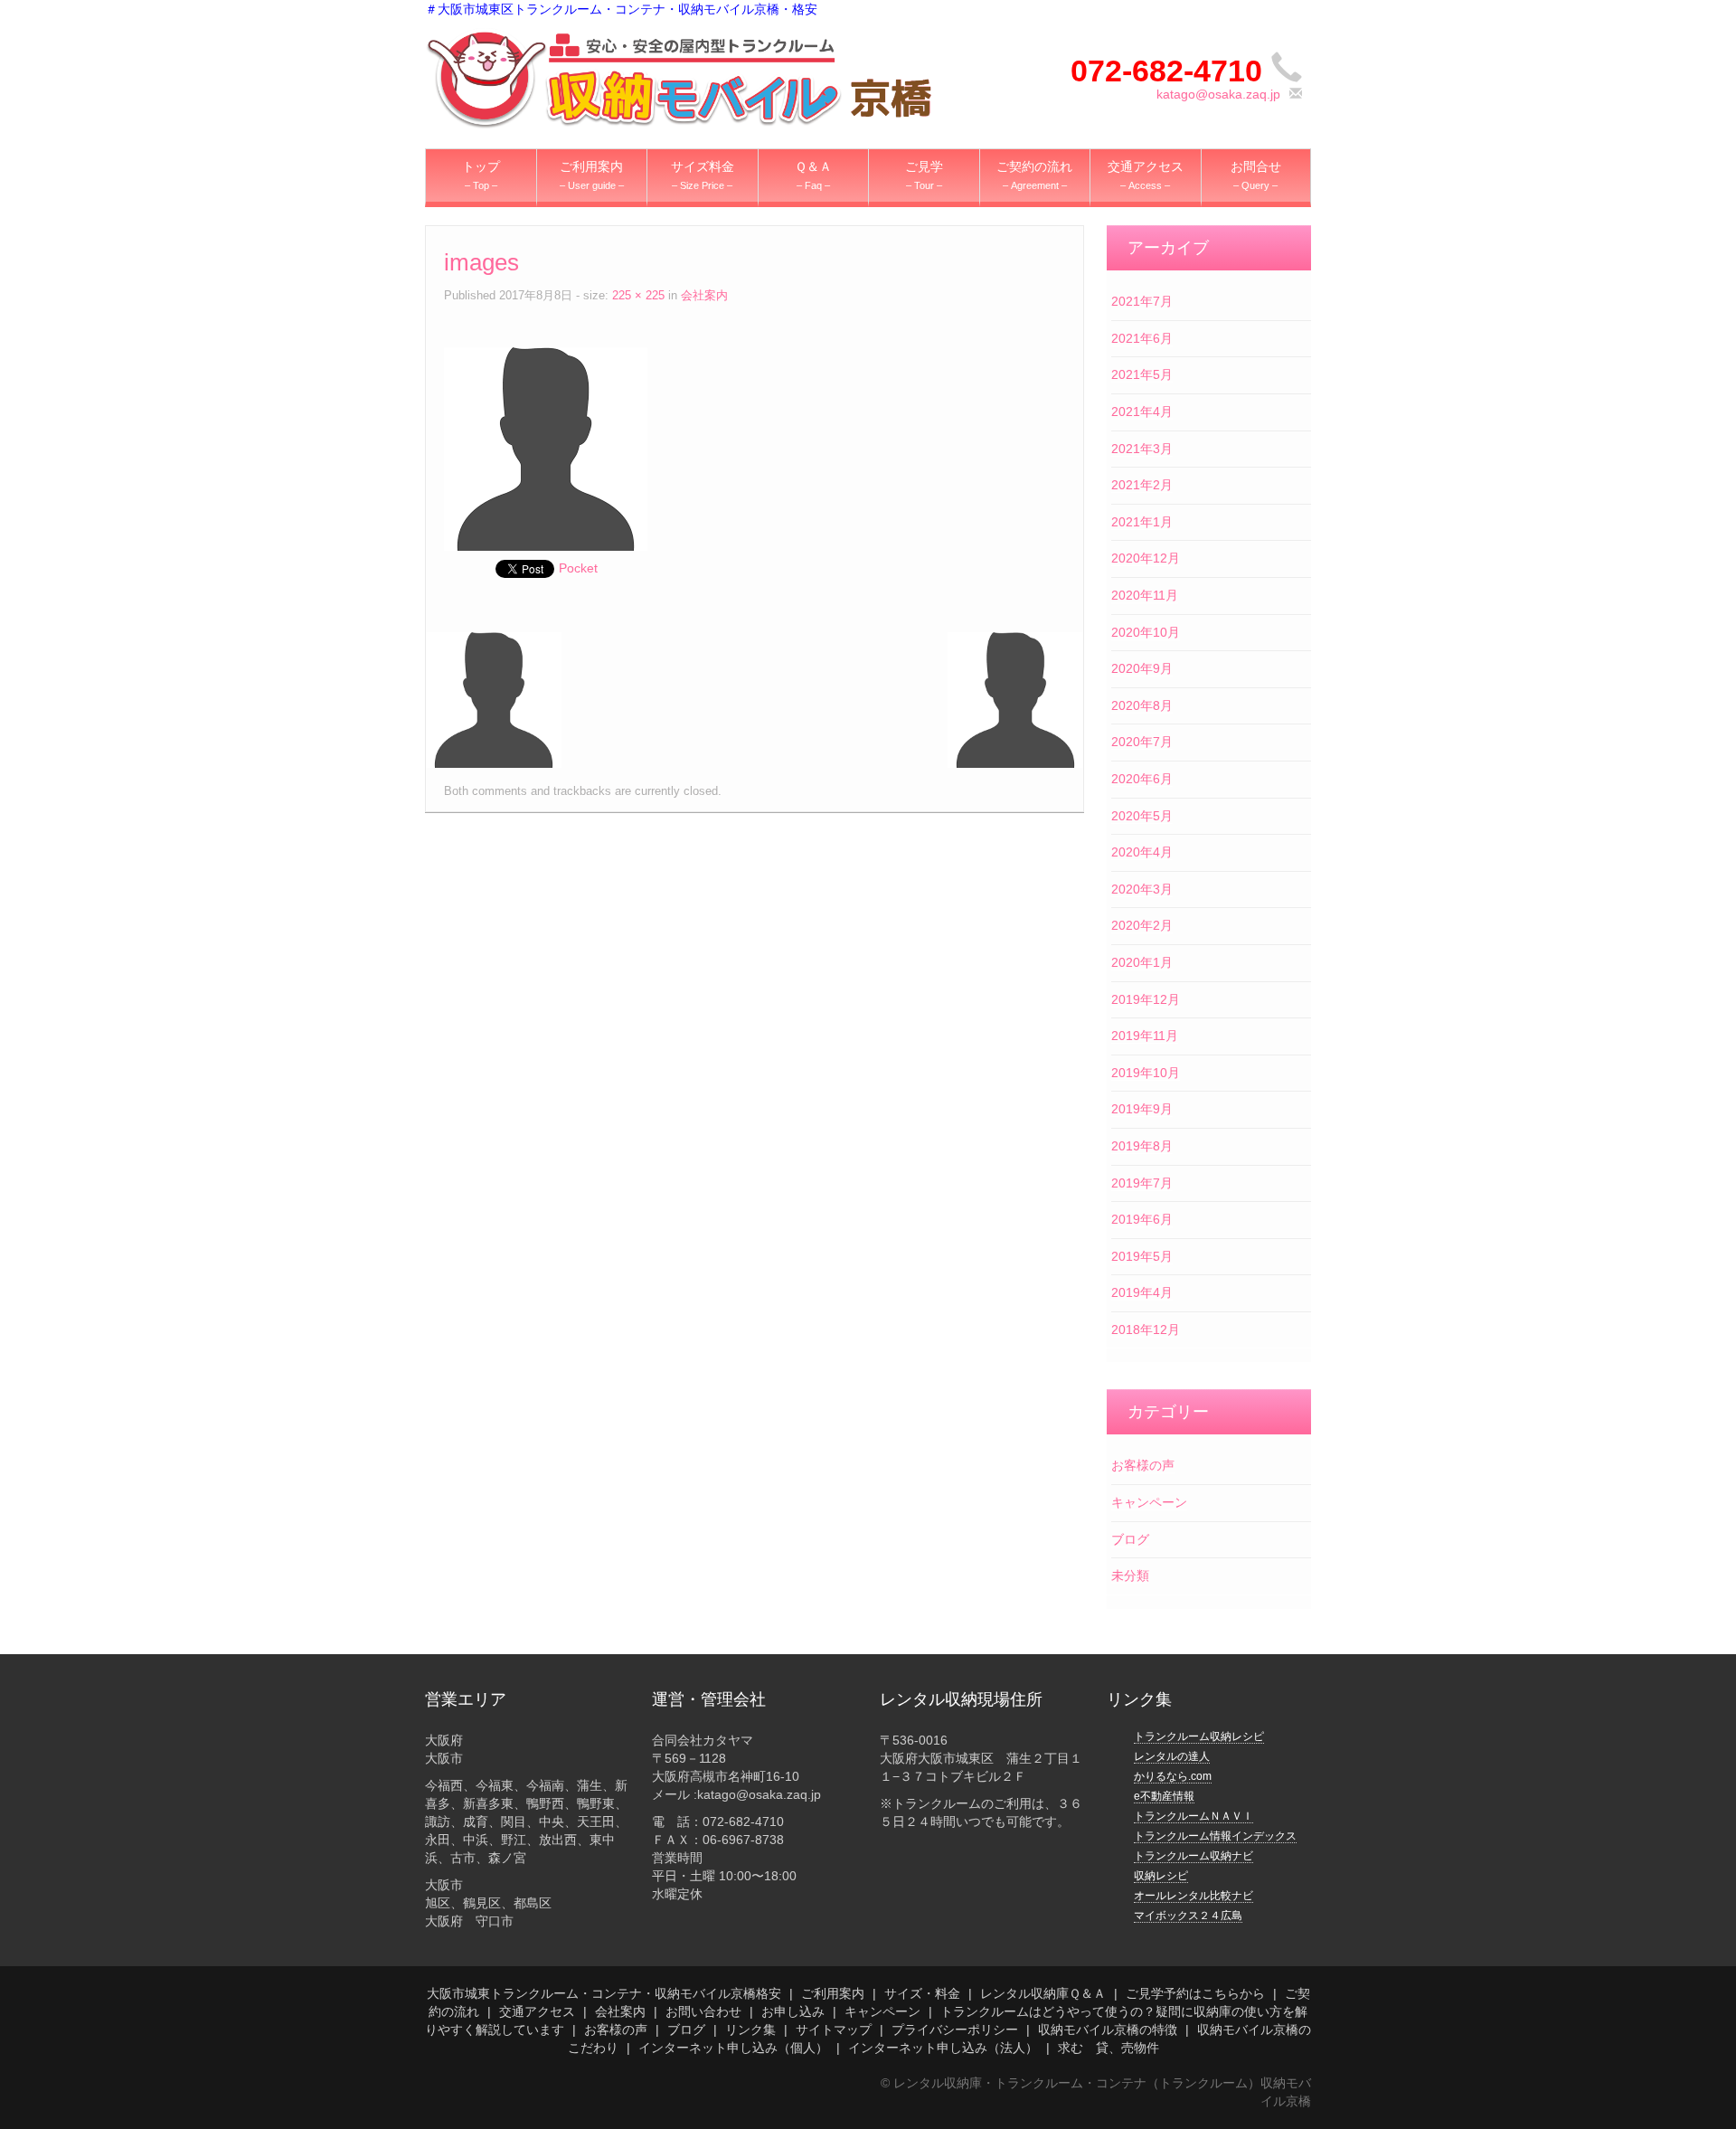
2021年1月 (1142, 522)
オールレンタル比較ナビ (1193, 1896)
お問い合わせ (703, 2011)
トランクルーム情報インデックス (1215, 1836)
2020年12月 (1146, 558)
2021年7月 (1142, 301)
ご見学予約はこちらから (1195, 1993)
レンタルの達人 (1172, 1756)
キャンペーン (1149, 1502)
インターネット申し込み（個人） (733, 2048)
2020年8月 (1142, 705)
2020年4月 (1142, 852)
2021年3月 (1142, 449)
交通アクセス (537, 2011)
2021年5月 (1142, 374)
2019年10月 (1146, 1073)
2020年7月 (1142, 742)
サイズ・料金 (922, 1993)
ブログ (1130, 1539)
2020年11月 (1145, 595)
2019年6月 (1142, 1219)
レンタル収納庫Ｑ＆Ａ (1043, 1993)
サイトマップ (834, 2030)
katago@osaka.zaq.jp (1218, 94)
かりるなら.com (1173, 1776)
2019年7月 (1142, 1183)
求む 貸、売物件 (1109, 2048)
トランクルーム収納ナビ (1193, 1856)
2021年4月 (1142, 412)
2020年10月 (1146, 632)
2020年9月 (1142, 668)
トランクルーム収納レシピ (1199, 1736)
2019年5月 (1142, 1256)
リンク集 (750, 2030)
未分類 (1130, 1575)
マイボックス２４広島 (1188, 1916)
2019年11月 (1145, 1036)
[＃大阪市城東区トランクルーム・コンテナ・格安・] (679, 78)
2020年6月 (1142, 779)
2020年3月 (1142, 889)
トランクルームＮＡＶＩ (1193, 1816)
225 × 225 (638, 296)
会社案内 (704, 296)
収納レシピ (1161, 1876)
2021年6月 (1142, 338)
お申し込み (793, 2011)
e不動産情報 (1164, 1796)
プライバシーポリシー (955, 2030)
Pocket (578, 568)
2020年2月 (1142, 925)
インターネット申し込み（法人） (943, 2048)
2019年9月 (1142, 1109)
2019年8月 (1142, 1146)
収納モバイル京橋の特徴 (1108, 2030)
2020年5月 (1142, 816)
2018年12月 (1146, 1329)
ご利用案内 (833, 1993)
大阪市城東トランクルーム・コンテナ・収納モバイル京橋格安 (604, 1993)
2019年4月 (1142, 1292)
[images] (546, 448)
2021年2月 (1142, 485)
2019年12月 (1146, 999)
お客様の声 (1143, 1465)
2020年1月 (1142, 962)
